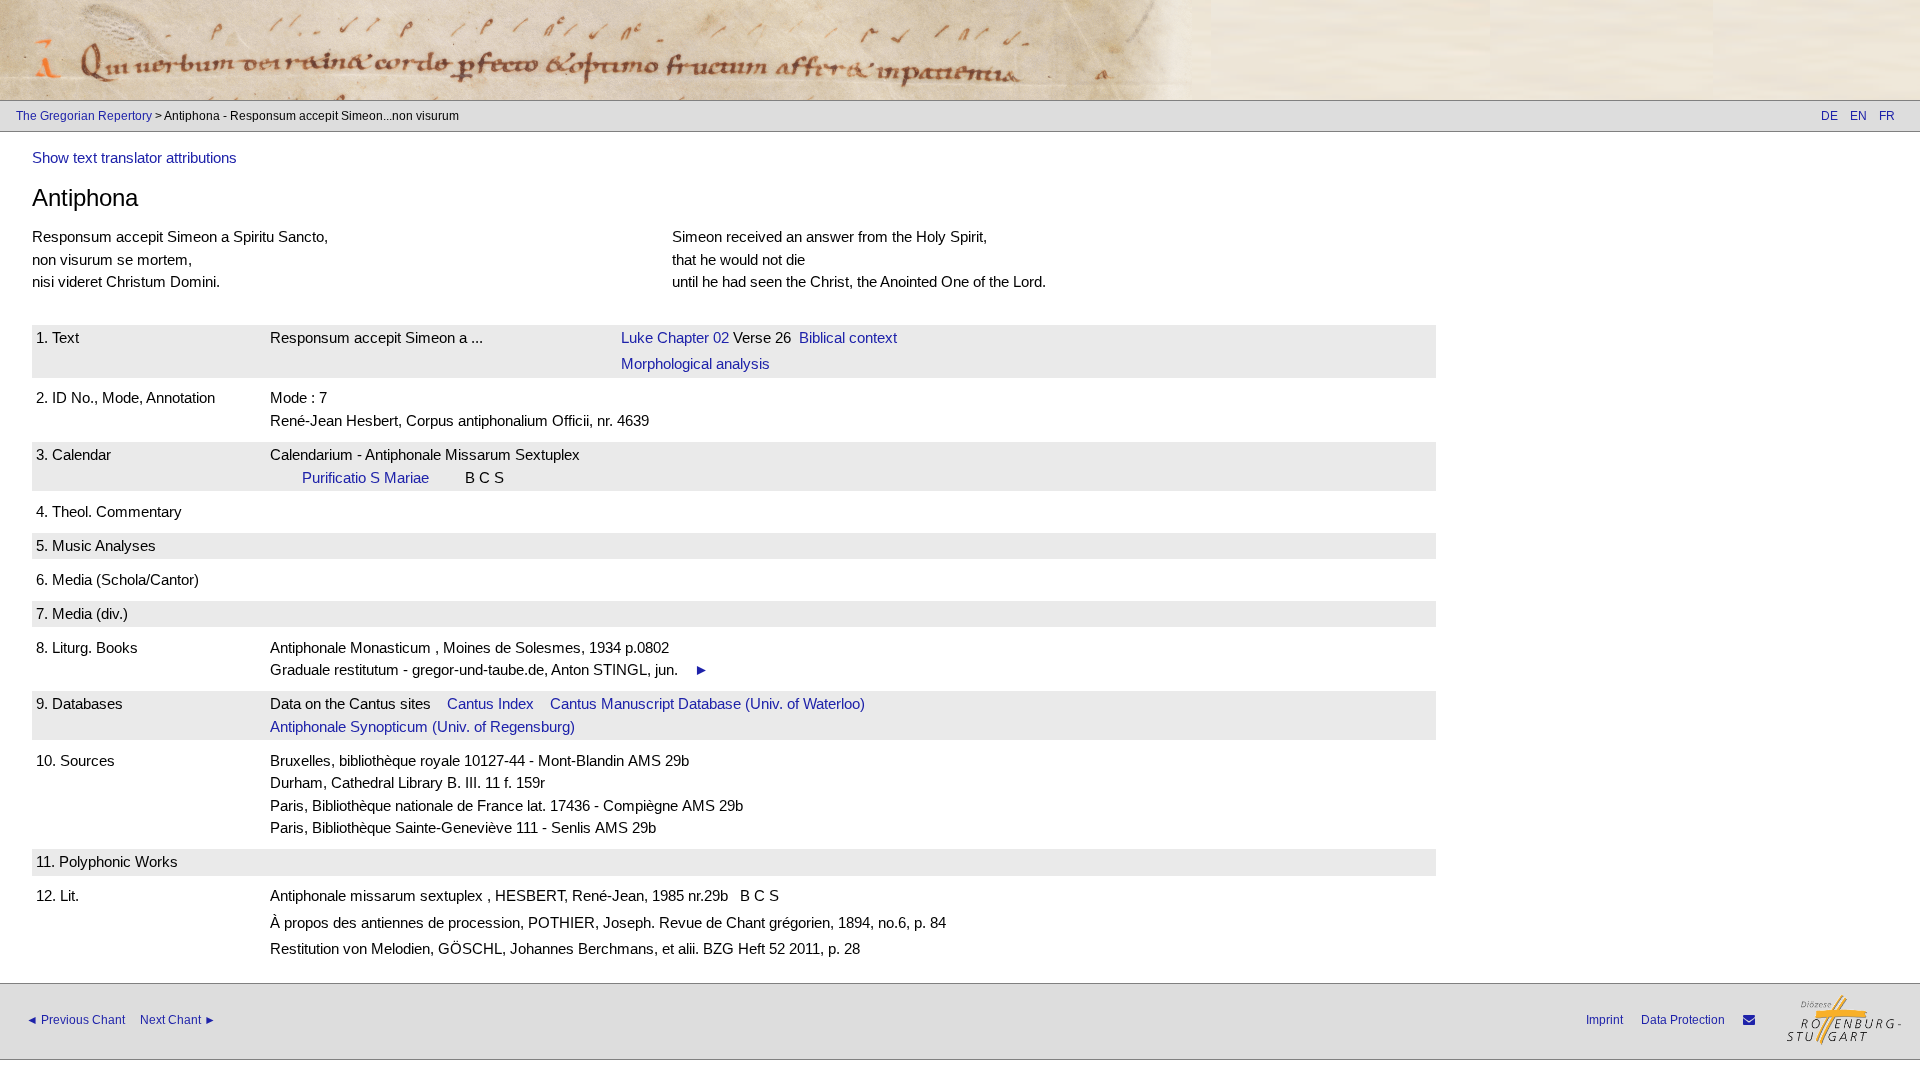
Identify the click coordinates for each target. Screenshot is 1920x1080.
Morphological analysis (695, 363)
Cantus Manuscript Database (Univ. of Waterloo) (707, 703)
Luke (637, 337)
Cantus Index (490, 703)
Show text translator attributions (134, 157)
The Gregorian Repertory (84, 116)
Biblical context (848, 337)
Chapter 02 (691, 337)
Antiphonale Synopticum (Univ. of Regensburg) (422, 726)
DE (1829, 116)
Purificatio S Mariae (371, 477)
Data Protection (1683, 1020)
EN (1858, 116)
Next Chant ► (178, 1020)
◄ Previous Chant (75, 1020)
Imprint (1604, 1020)
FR (1887, 116)
